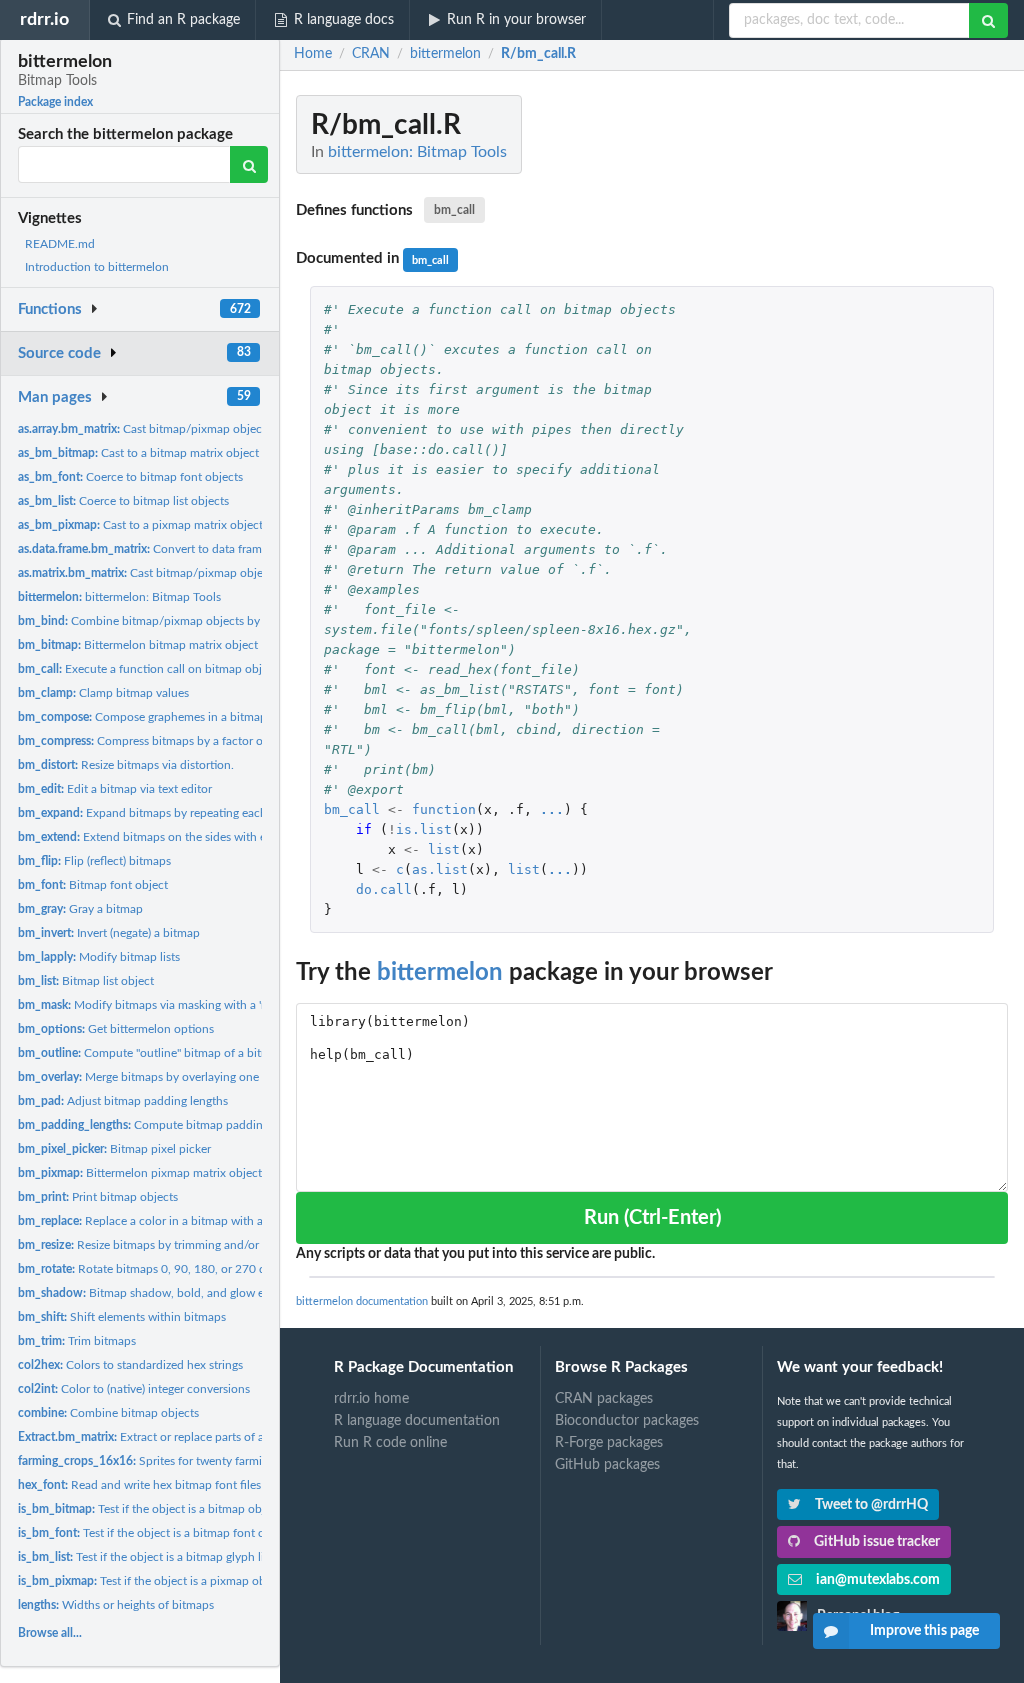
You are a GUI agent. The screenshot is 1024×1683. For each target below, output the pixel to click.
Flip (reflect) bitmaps (94, 861)
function (444, 809)
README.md (60, 244)
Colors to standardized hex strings (130, 1365)
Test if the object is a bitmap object (149, 1509)
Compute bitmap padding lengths (164, 1125)
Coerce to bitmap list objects (123, 501)
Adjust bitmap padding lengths (123, 1101)
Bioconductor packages (627, 1421)
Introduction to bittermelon (97, 267)
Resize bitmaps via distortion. (126, 765)
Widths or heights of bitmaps (116, 1605)
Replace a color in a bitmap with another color (173, 1221)
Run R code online (390, 1443)
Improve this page (924, 1631)
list (444, 849)
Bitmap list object (86, 981)
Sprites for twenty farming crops (162, 1461)
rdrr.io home (371, 1399)
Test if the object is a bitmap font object (154, 1533)
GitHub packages (607, 1465)
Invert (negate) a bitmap (109, 933)
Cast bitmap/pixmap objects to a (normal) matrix (200, 573)
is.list (424, 829)
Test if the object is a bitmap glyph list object (163, 1557)
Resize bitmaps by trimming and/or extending (166, 1245)
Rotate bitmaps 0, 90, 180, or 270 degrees (158, 1269)
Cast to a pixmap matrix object (140, 525)
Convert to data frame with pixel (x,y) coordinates (214, 549)
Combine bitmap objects (108, 1413)
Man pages (55, 397)
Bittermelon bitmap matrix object (138, 645)
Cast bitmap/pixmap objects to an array (174, 429)
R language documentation (417, 1421)
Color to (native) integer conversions (134, 1389)
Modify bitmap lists (99, 957)
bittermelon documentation (362, 1301)
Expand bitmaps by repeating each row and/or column (194, 813)
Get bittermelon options (116, 1029)
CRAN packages (604, 1399)
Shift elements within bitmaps (122, 1317)
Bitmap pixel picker (114, 1149)
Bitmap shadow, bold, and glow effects (155, 1293)
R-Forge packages (609, 1443)
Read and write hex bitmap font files (139, 1485)
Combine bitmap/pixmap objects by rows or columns (184, 621)
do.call (384, 889)
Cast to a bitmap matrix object (138, 453)
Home (313, 54)
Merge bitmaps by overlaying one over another (173, 1077)
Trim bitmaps (77, 1341)
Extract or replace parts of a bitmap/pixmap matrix (201, 1437)
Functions (50, 309)
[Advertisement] (858, 395)
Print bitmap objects (98, 1197)
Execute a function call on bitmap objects (150, 669)
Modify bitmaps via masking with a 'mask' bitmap (174, 1005)
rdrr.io (44, 19)
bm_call (454, 210)
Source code (59, 353)
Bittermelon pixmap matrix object (140, 1173)
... (552, 809)
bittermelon (440, 973)
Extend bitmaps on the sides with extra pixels (168, 837)
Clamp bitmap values (103, 693)
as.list (440, 869)
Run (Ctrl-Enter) (652, 1218)
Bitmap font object (93, 885)
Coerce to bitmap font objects (130, 477)
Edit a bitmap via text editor (115, 789)
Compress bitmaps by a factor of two (154, 741)
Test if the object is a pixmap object (151, 1581)
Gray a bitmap (80, 909)
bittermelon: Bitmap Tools (119, 597)
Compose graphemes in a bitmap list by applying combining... (217, 717)
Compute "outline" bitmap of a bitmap (151, 1053)
